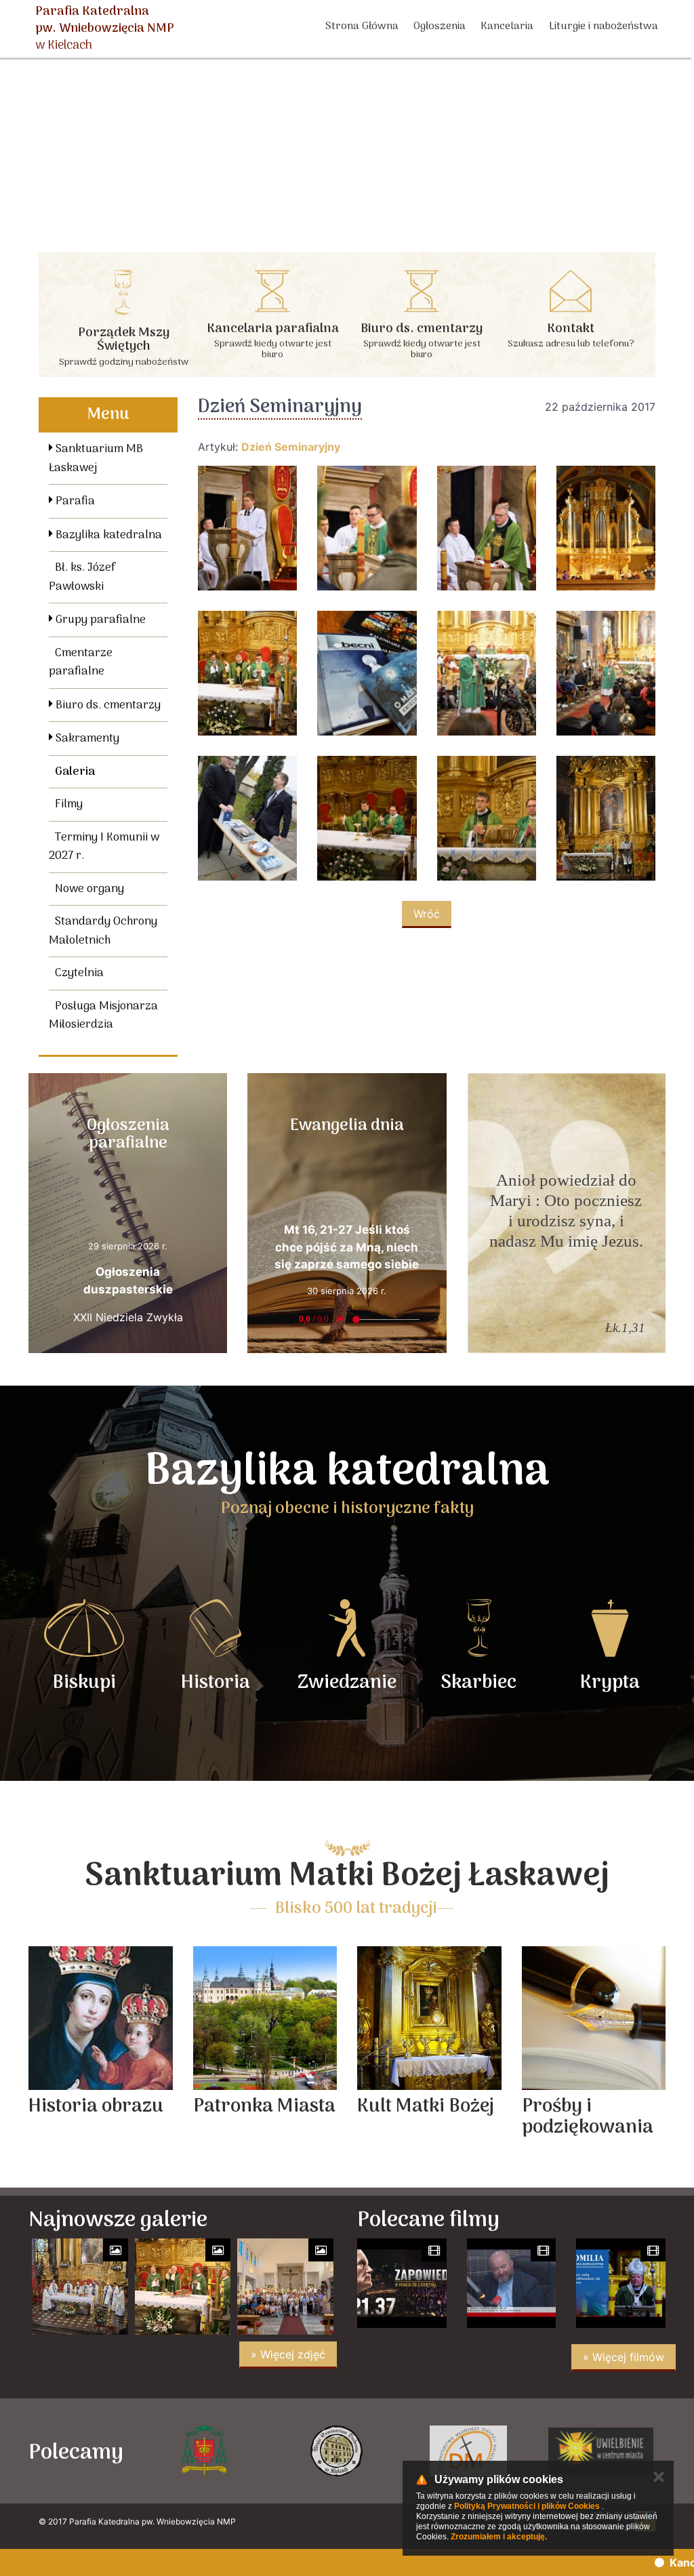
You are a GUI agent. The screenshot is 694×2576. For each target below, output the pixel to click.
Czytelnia (79, 973)
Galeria (75, 772)
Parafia (74, 502)
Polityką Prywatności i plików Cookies (527, 2506)
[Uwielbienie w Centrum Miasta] (469, 2451)
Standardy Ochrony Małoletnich (103, 931)
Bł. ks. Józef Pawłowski (82, 578)
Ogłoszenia (440, 26)
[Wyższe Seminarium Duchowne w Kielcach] (204, 2451)
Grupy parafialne (99, 620)
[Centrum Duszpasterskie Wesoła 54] (601, 2451)
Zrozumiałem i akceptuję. (499, 2537)
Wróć (427, 914)
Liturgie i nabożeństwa (604, 26)
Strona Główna (362, 26)
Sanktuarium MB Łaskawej (96, 459)
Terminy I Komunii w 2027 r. (104, 847)
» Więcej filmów (624, 2357)
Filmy (69, 805)
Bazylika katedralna (107, 536)
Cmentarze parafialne (81, 663)
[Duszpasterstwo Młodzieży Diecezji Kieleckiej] (336, 2451)
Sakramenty (86, 739)
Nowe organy (89, 889)
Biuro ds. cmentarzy (107, 706)
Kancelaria (507, 26)
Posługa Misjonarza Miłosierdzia (103, 1016)
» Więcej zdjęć (288, 2354)
